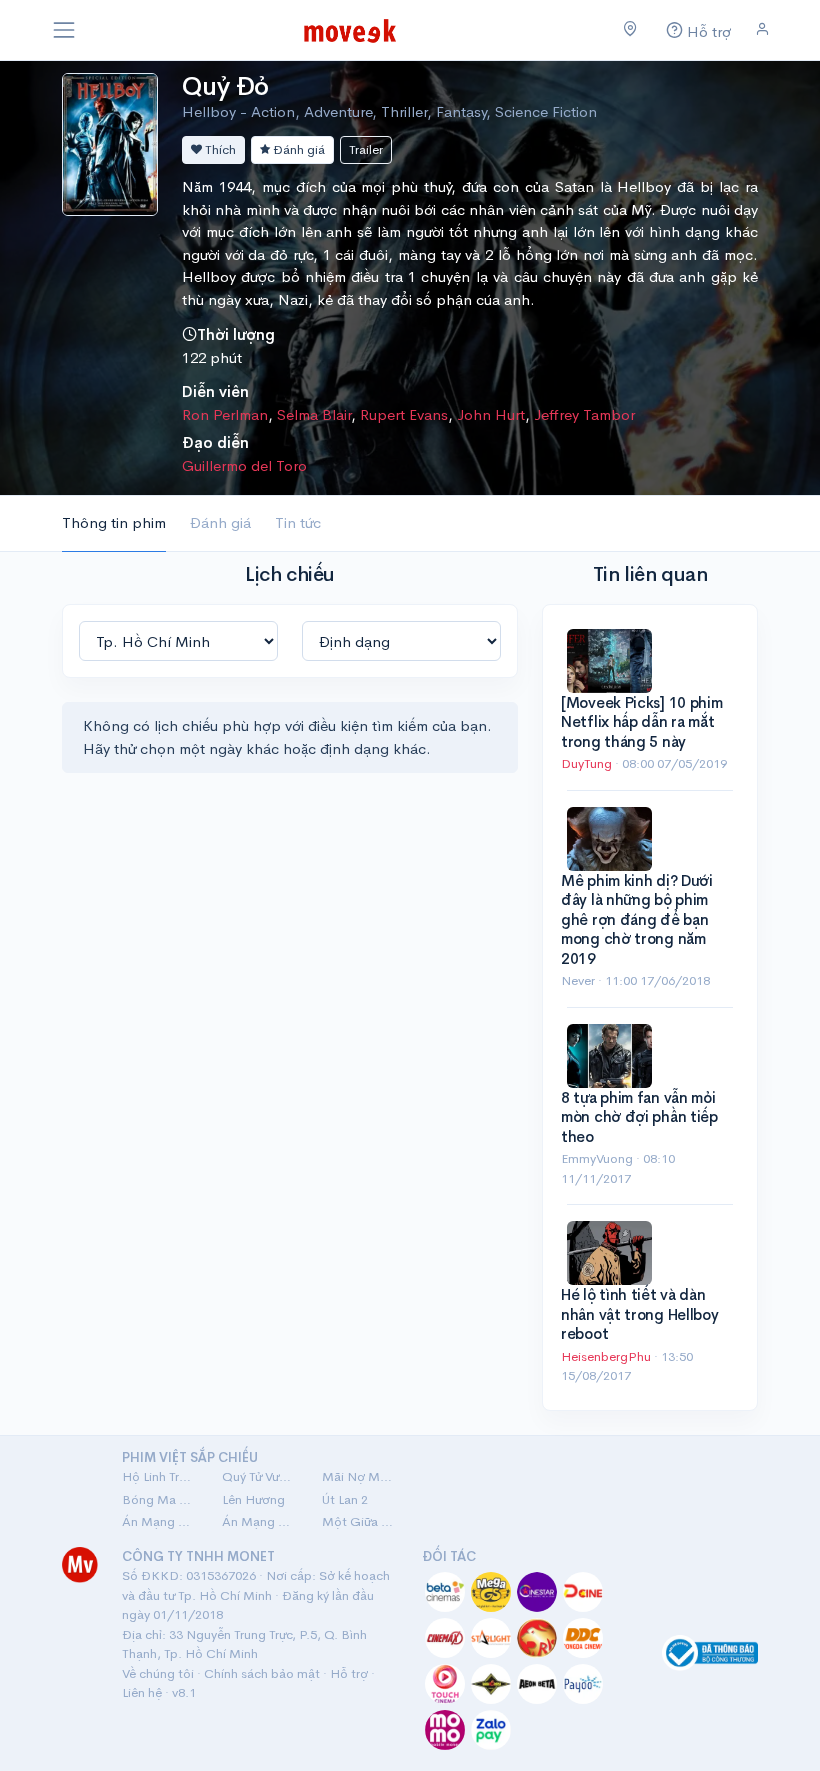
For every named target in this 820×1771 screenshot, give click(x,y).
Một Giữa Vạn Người (360, 1521)
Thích (219, 149)
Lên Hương (253, 1499)
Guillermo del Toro (244, 465)
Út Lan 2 (345, 1499)
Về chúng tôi (158, 1673)
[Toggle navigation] (64, 30)
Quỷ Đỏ (225, 86)
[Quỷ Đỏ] (110, 142)
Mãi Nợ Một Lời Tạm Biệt (360, 1476)
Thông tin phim (114, 522)
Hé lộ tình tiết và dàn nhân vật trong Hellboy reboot (639, 1314)
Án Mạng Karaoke (160, 1521)
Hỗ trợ (349, 1673)
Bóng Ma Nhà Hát (160, 1499)
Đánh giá (297, 149)
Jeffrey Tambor (584, 414)
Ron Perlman (225, 414)
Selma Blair (314, 414)
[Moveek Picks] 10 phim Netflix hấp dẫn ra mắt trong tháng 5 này (641, 722)
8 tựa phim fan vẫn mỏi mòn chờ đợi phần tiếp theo (639, 1117)
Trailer (366, 149)
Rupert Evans (404, 414)
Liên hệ (142, 1692)
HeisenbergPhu (607, 1356)
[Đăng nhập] (762, 29)
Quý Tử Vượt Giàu (260, 1476)
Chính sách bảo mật (262, 1673)
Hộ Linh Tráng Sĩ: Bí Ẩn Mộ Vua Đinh (160, 1476)
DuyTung (588, 763)
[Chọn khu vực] (630, 30)
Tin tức (298, 522)
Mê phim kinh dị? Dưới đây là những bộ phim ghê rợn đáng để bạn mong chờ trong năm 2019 (637, 919)
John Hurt (491, 414)
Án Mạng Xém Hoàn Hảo (260, 1521)
